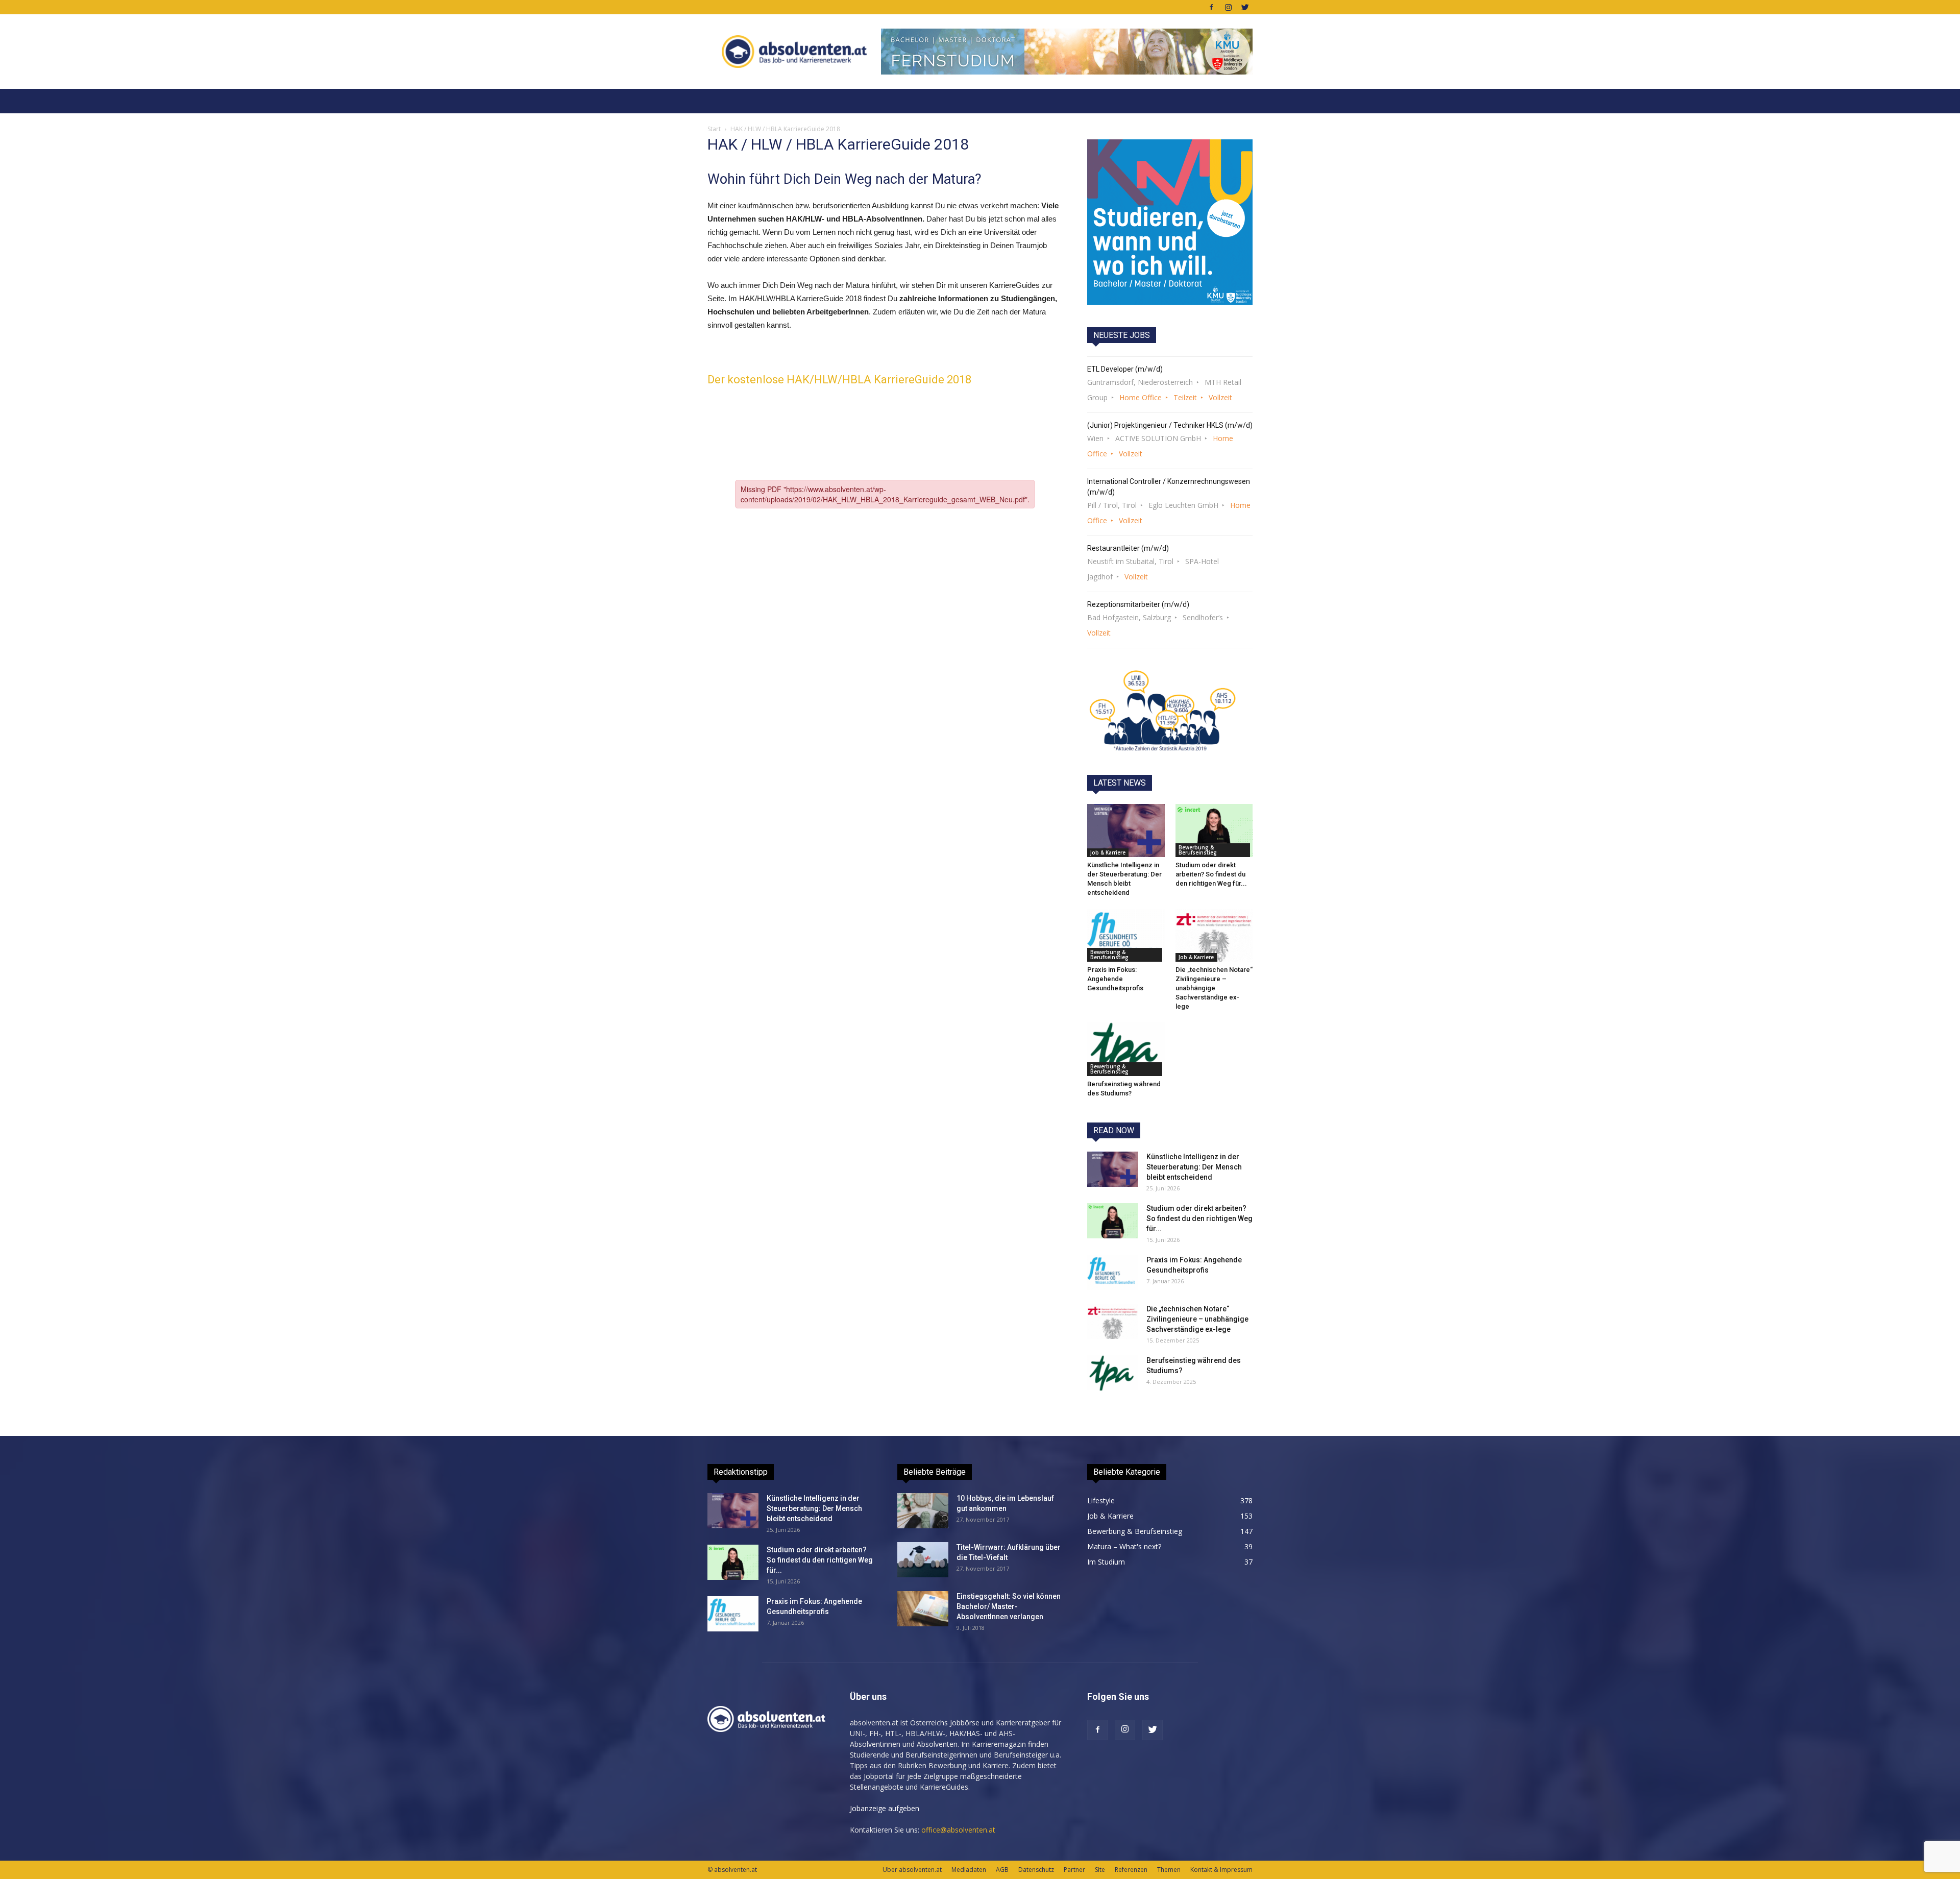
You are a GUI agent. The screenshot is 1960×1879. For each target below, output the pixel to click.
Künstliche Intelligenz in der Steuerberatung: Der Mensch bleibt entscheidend (1194, 1167)
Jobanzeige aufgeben (885, 1808)
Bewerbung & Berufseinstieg (1198, 850)
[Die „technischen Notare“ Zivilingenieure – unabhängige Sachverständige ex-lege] (1214, 935)
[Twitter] (1245, 7)
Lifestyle (1101, 1500)
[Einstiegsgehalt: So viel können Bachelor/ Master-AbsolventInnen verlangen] (923, 1609)
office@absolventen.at (958, 1830)
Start (714, 129)
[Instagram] (1228, 7)
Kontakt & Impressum (1221, 1870)
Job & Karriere (1108, 852)
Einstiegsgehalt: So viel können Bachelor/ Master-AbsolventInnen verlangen (1009, 1606)
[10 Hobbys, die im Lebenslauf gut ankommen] (923, 1511)
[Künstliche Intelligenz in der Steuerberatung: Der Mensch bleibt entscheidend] (1126, 831)
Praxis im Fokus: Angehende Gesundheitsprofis (1115, 979)
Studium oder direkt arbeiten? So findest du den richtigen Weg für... (1211, 874)
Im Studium (1106, 1562)
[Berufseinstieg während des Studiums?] (1126, 1049)
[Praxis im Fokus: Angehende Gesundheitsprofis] (1126, 935)
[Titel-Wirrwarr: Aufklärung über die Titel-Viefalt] (923, 1560)
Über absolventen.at (912, 1870)
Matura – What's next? (1124, 1546)
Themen (1169, 1870)
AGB (1002, 1870)
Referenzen (1131, 1870)
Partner (1074, 1870)
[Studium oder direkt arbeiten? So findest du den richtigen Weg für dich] (1214, 831)
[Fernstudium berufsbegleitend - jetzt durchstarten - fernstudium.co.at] (1170, 222)
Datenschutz (1036, 1870)
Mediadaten (969, 1870)
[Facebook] (1211, 7)
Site (1100, 1870)
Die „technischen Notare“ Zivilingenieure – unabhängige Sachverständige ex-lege (1214, 988)
